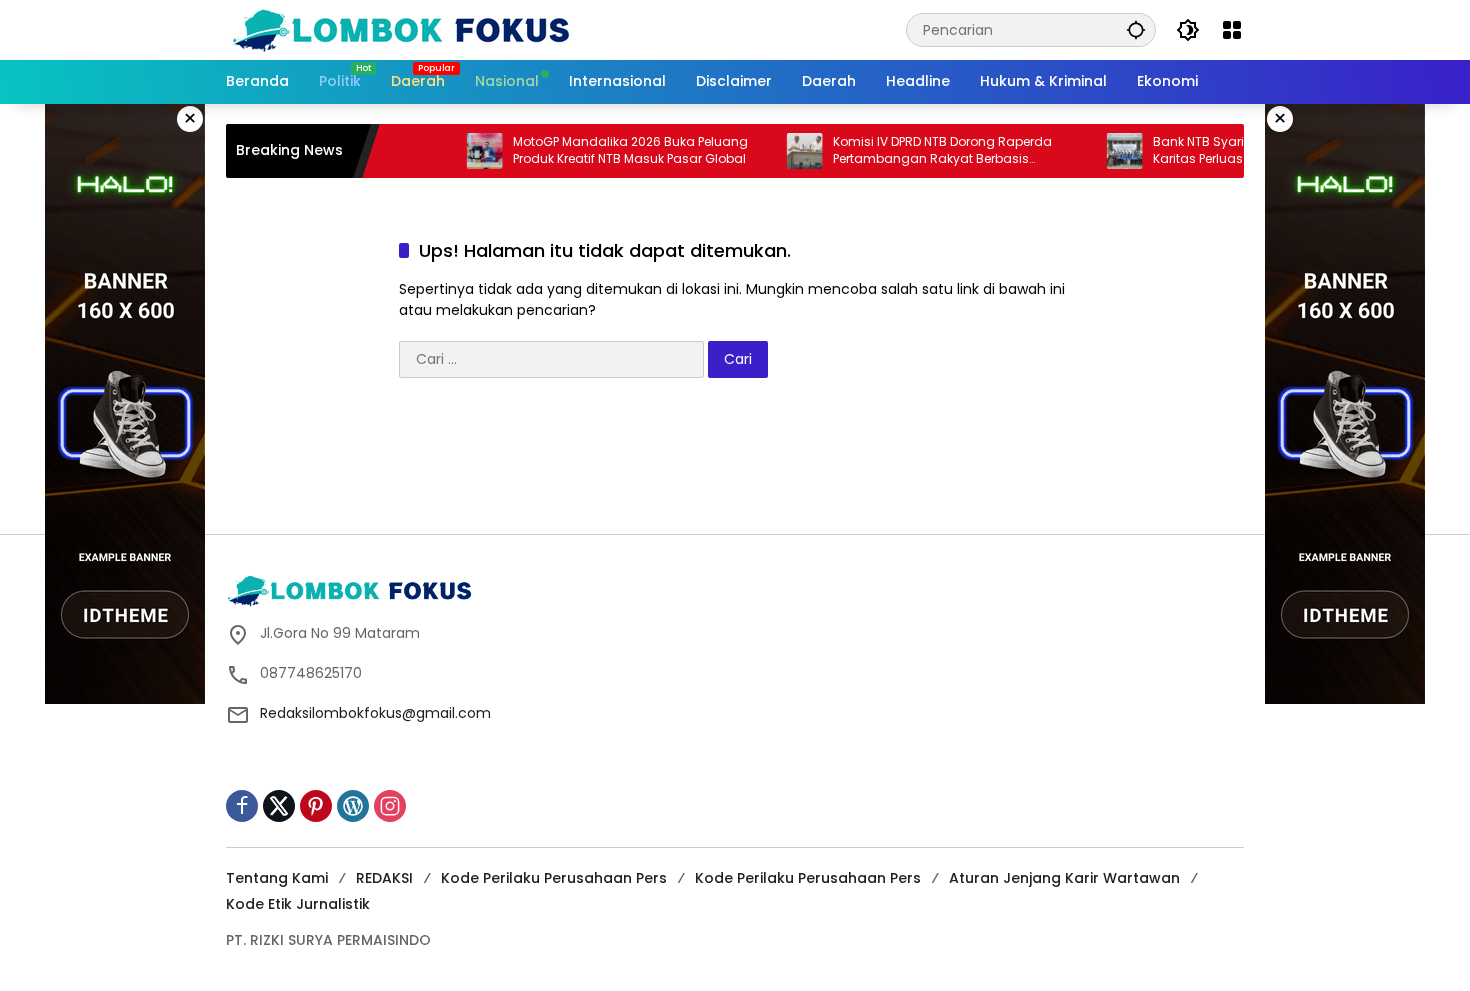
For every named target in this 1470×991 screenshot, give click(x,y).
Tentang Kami (277, 878)
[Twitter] (279, 806)
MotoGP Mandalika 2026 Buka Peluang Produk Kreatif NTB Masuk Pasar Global (606, 150)
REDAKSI (384, 878)
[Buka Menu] (1232, 30)
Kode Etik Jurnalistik (298, 904)
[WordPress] (353, 806)
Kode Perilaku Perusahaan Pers (554, 878)
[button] (1136, 29)
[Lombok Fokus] (401, 29)
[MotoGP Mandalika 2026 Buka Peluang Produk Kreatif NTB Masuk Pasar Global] (461, 151)
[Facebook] (242, 806)
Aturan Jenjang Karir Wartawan (1064, 878)
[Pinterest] (316, 806)
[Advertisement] (735, 463)
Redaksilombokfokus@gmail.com (375, 713)
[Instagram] (390, 806)
